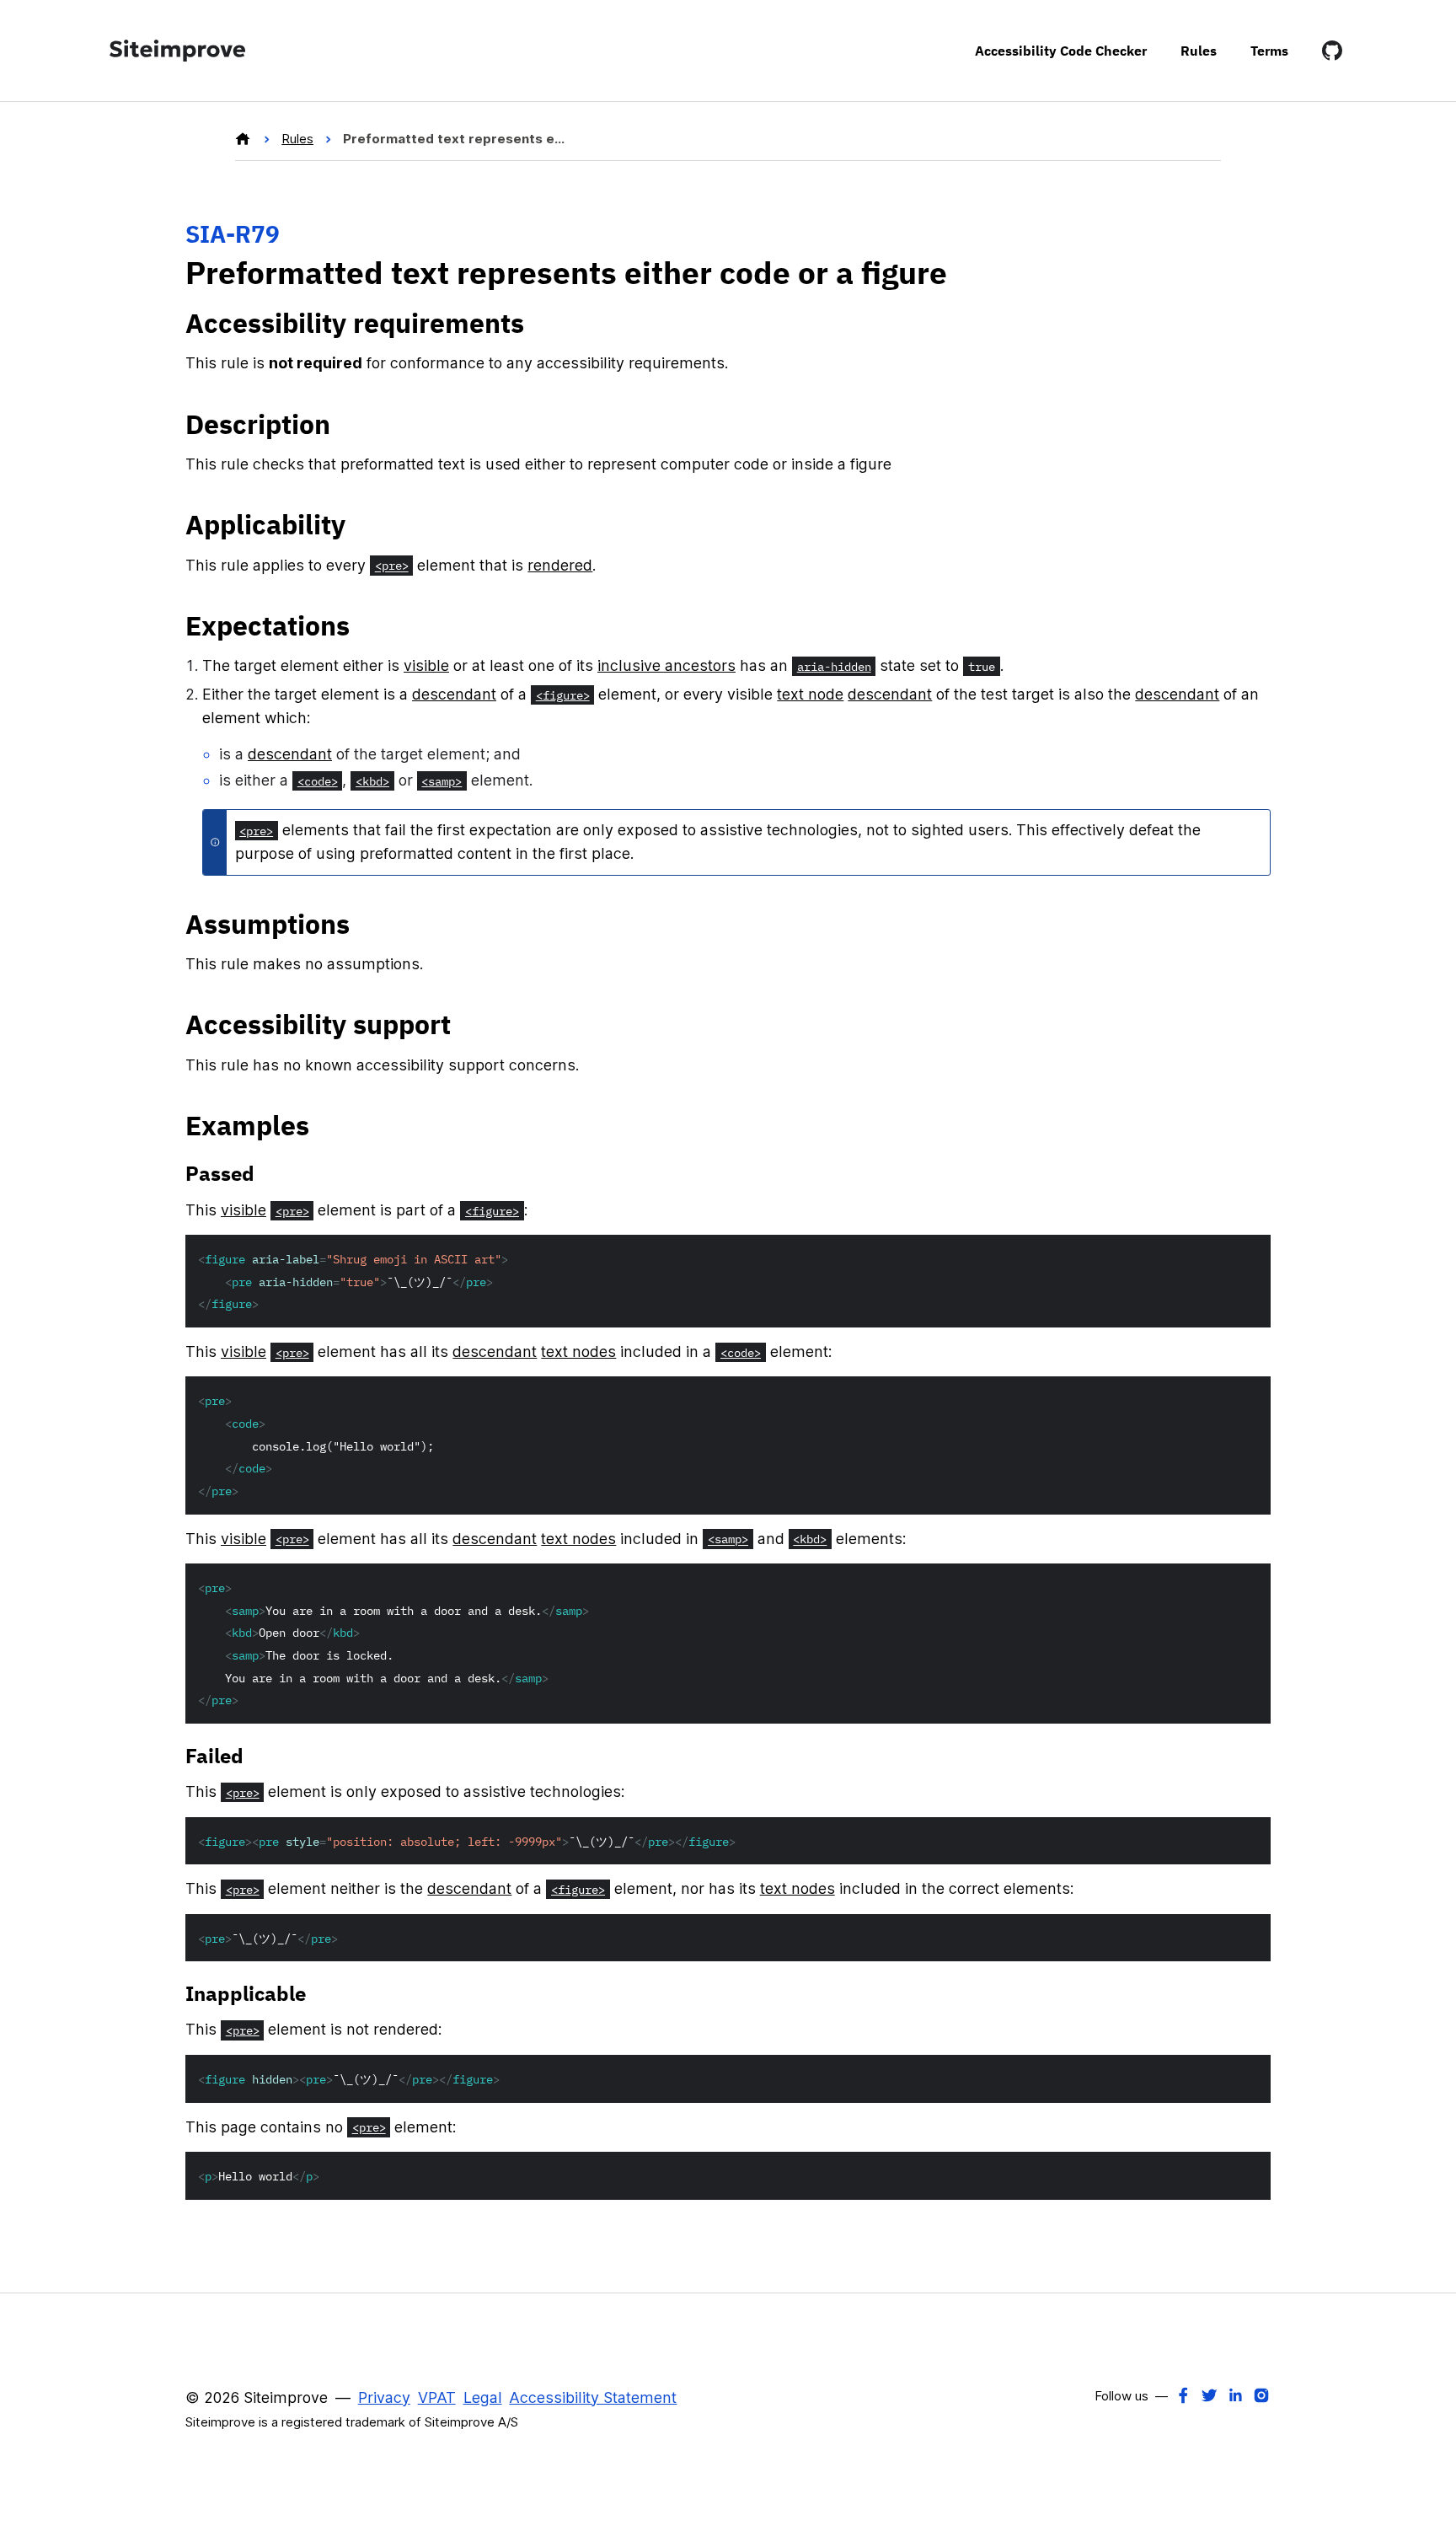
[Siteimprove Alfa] (244, 139)
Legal (483, 2397)
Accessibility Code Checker (1061, 50)
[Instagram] (1261, 2395)
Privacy (384, 2397)
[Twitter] (1209, 2395)
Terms (1269, 50)
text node (810, 694)
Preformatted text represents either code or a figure (455, 139)
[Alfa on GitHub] (1332, 51)
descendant (454, 694)
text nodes (578, 1351)
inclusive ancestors (666, 665)
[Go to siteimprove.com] (177, 51)
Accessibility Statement (593, 2397)
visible (426, 665)
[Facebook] (1183, 2395)
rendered (560, 565)
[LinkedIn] (1235, 2395)
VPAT (437, 2397)
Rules (1199, 50)
